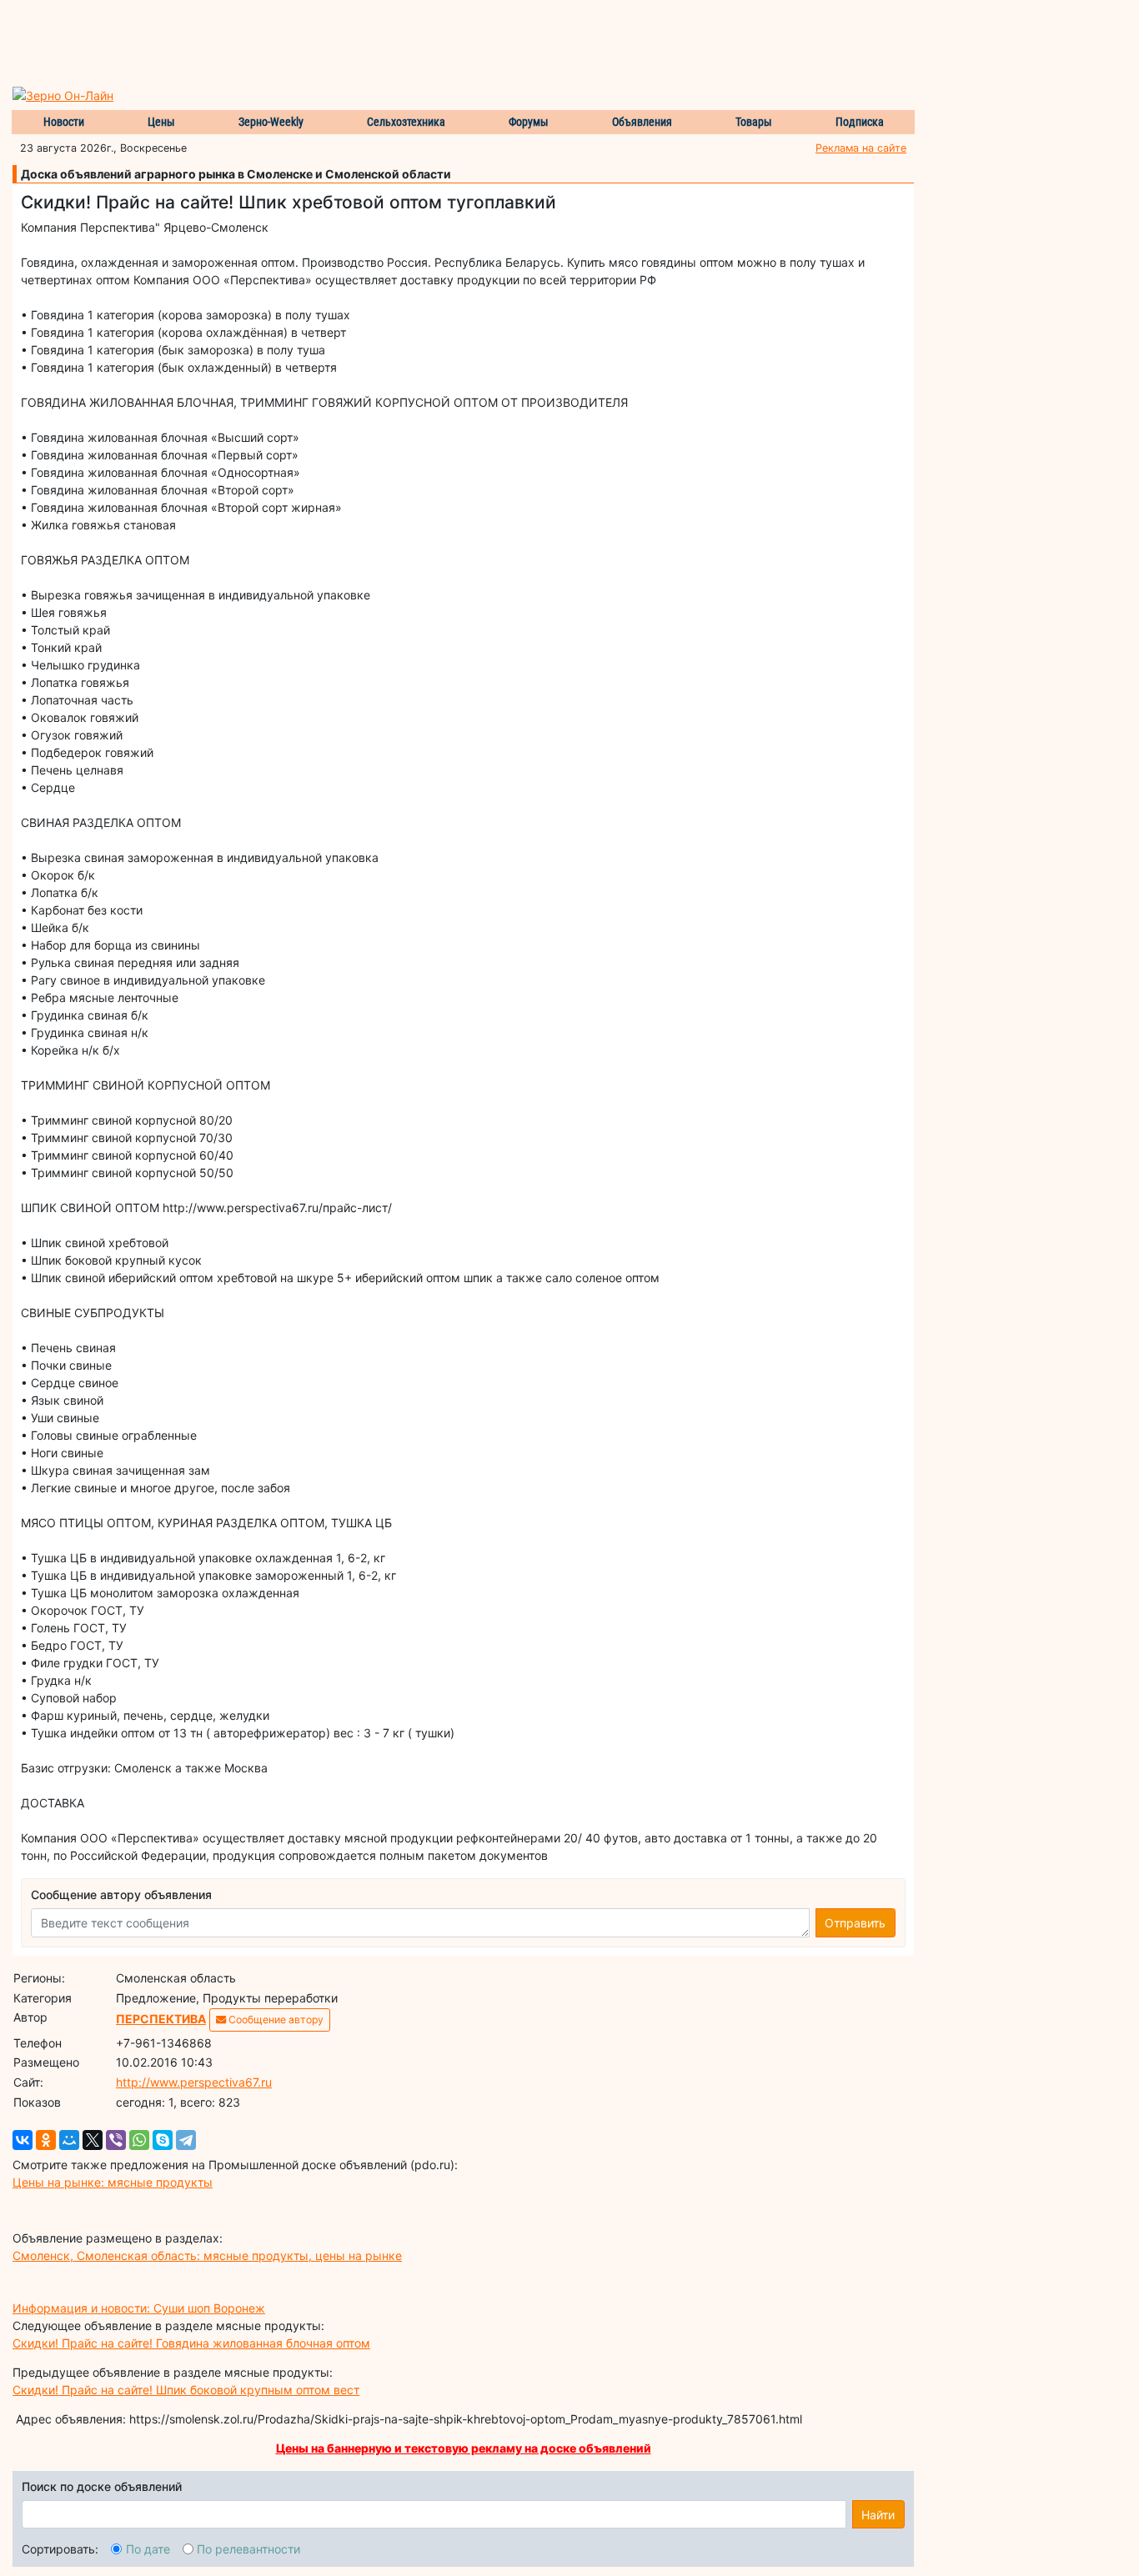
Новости (64, 122)
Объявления (642, 122)
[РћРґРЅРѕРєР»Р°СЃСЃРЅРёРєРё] (46, 2140)
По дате (148, 2549)
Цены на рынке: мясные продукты (113, 2182)
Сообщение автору (275, 2020)
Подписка (860, 122)
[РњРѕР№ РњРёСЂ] (69, 2140)
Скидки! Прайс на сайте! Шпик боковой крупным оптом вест (186, 2390)
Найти (878, 2515)
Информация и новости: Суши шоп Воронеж (139, 2308)
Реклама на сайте (861, 148)
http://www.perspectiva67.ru (194, 2082)
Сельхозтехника (406, 122)
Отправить (855, 1923)
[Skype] (163, 2140)
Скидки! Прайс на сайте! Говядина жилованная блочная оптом (191, 2343)
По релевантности (248, 2549)
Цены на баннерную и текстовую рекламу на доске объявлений (464, 2448)
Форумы (529, 122)
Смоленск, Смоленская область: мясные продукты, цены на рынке (207, 2255)
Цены (161, 122)
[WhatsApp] (139, 2140)
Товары (754, 122)
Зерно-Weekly (271, 122)
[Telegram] (186, 2140)
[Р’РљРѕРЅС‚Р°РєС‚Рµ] (23, 2140)
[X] (93, 2140)
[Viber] (116, 2140)
